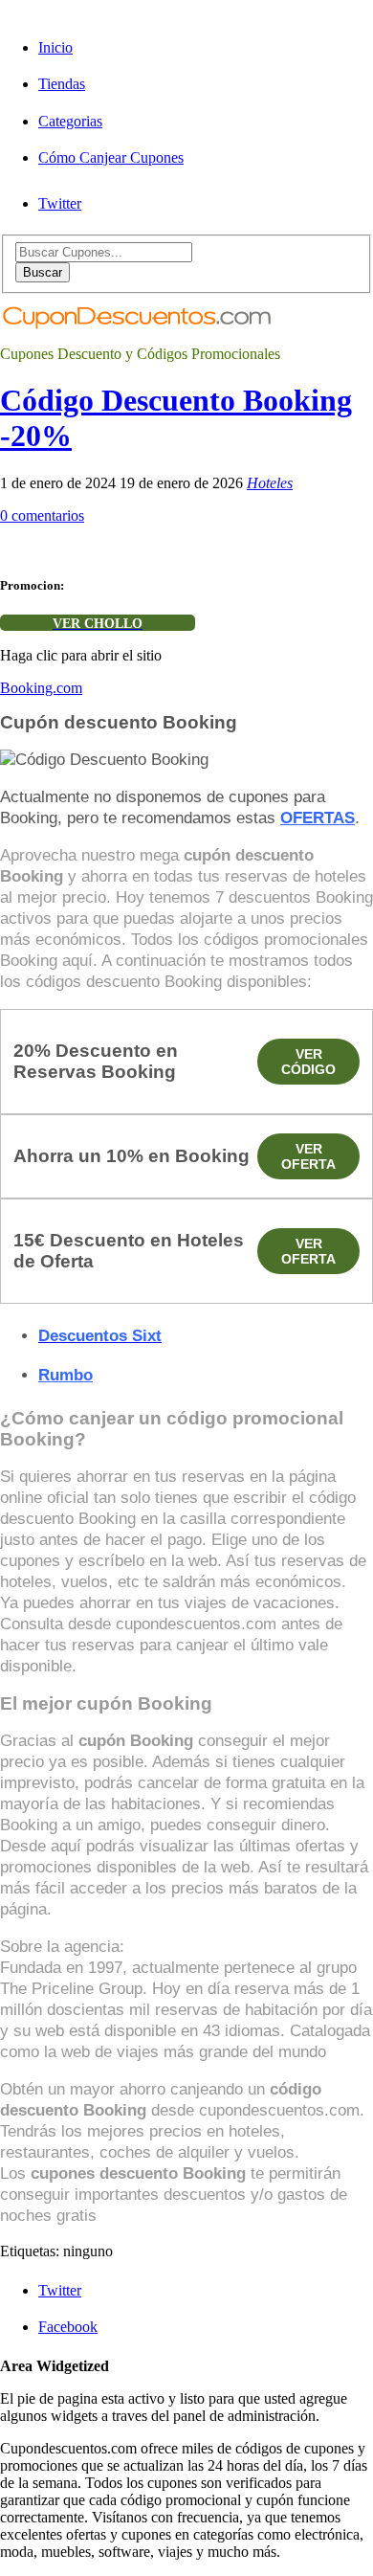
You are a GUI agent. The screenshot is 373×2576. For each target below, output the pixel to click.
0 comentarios (42, 515)
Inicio (55, 47)
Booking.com (41, 688)
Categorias (70, 121)
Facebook (68, 2327)
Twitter (60, 203)
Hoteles (270, 483)
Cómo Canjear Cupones (111, 157)
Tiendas (62, 84)
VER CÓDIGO (308, 1062)
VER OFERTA (308, 1156)
